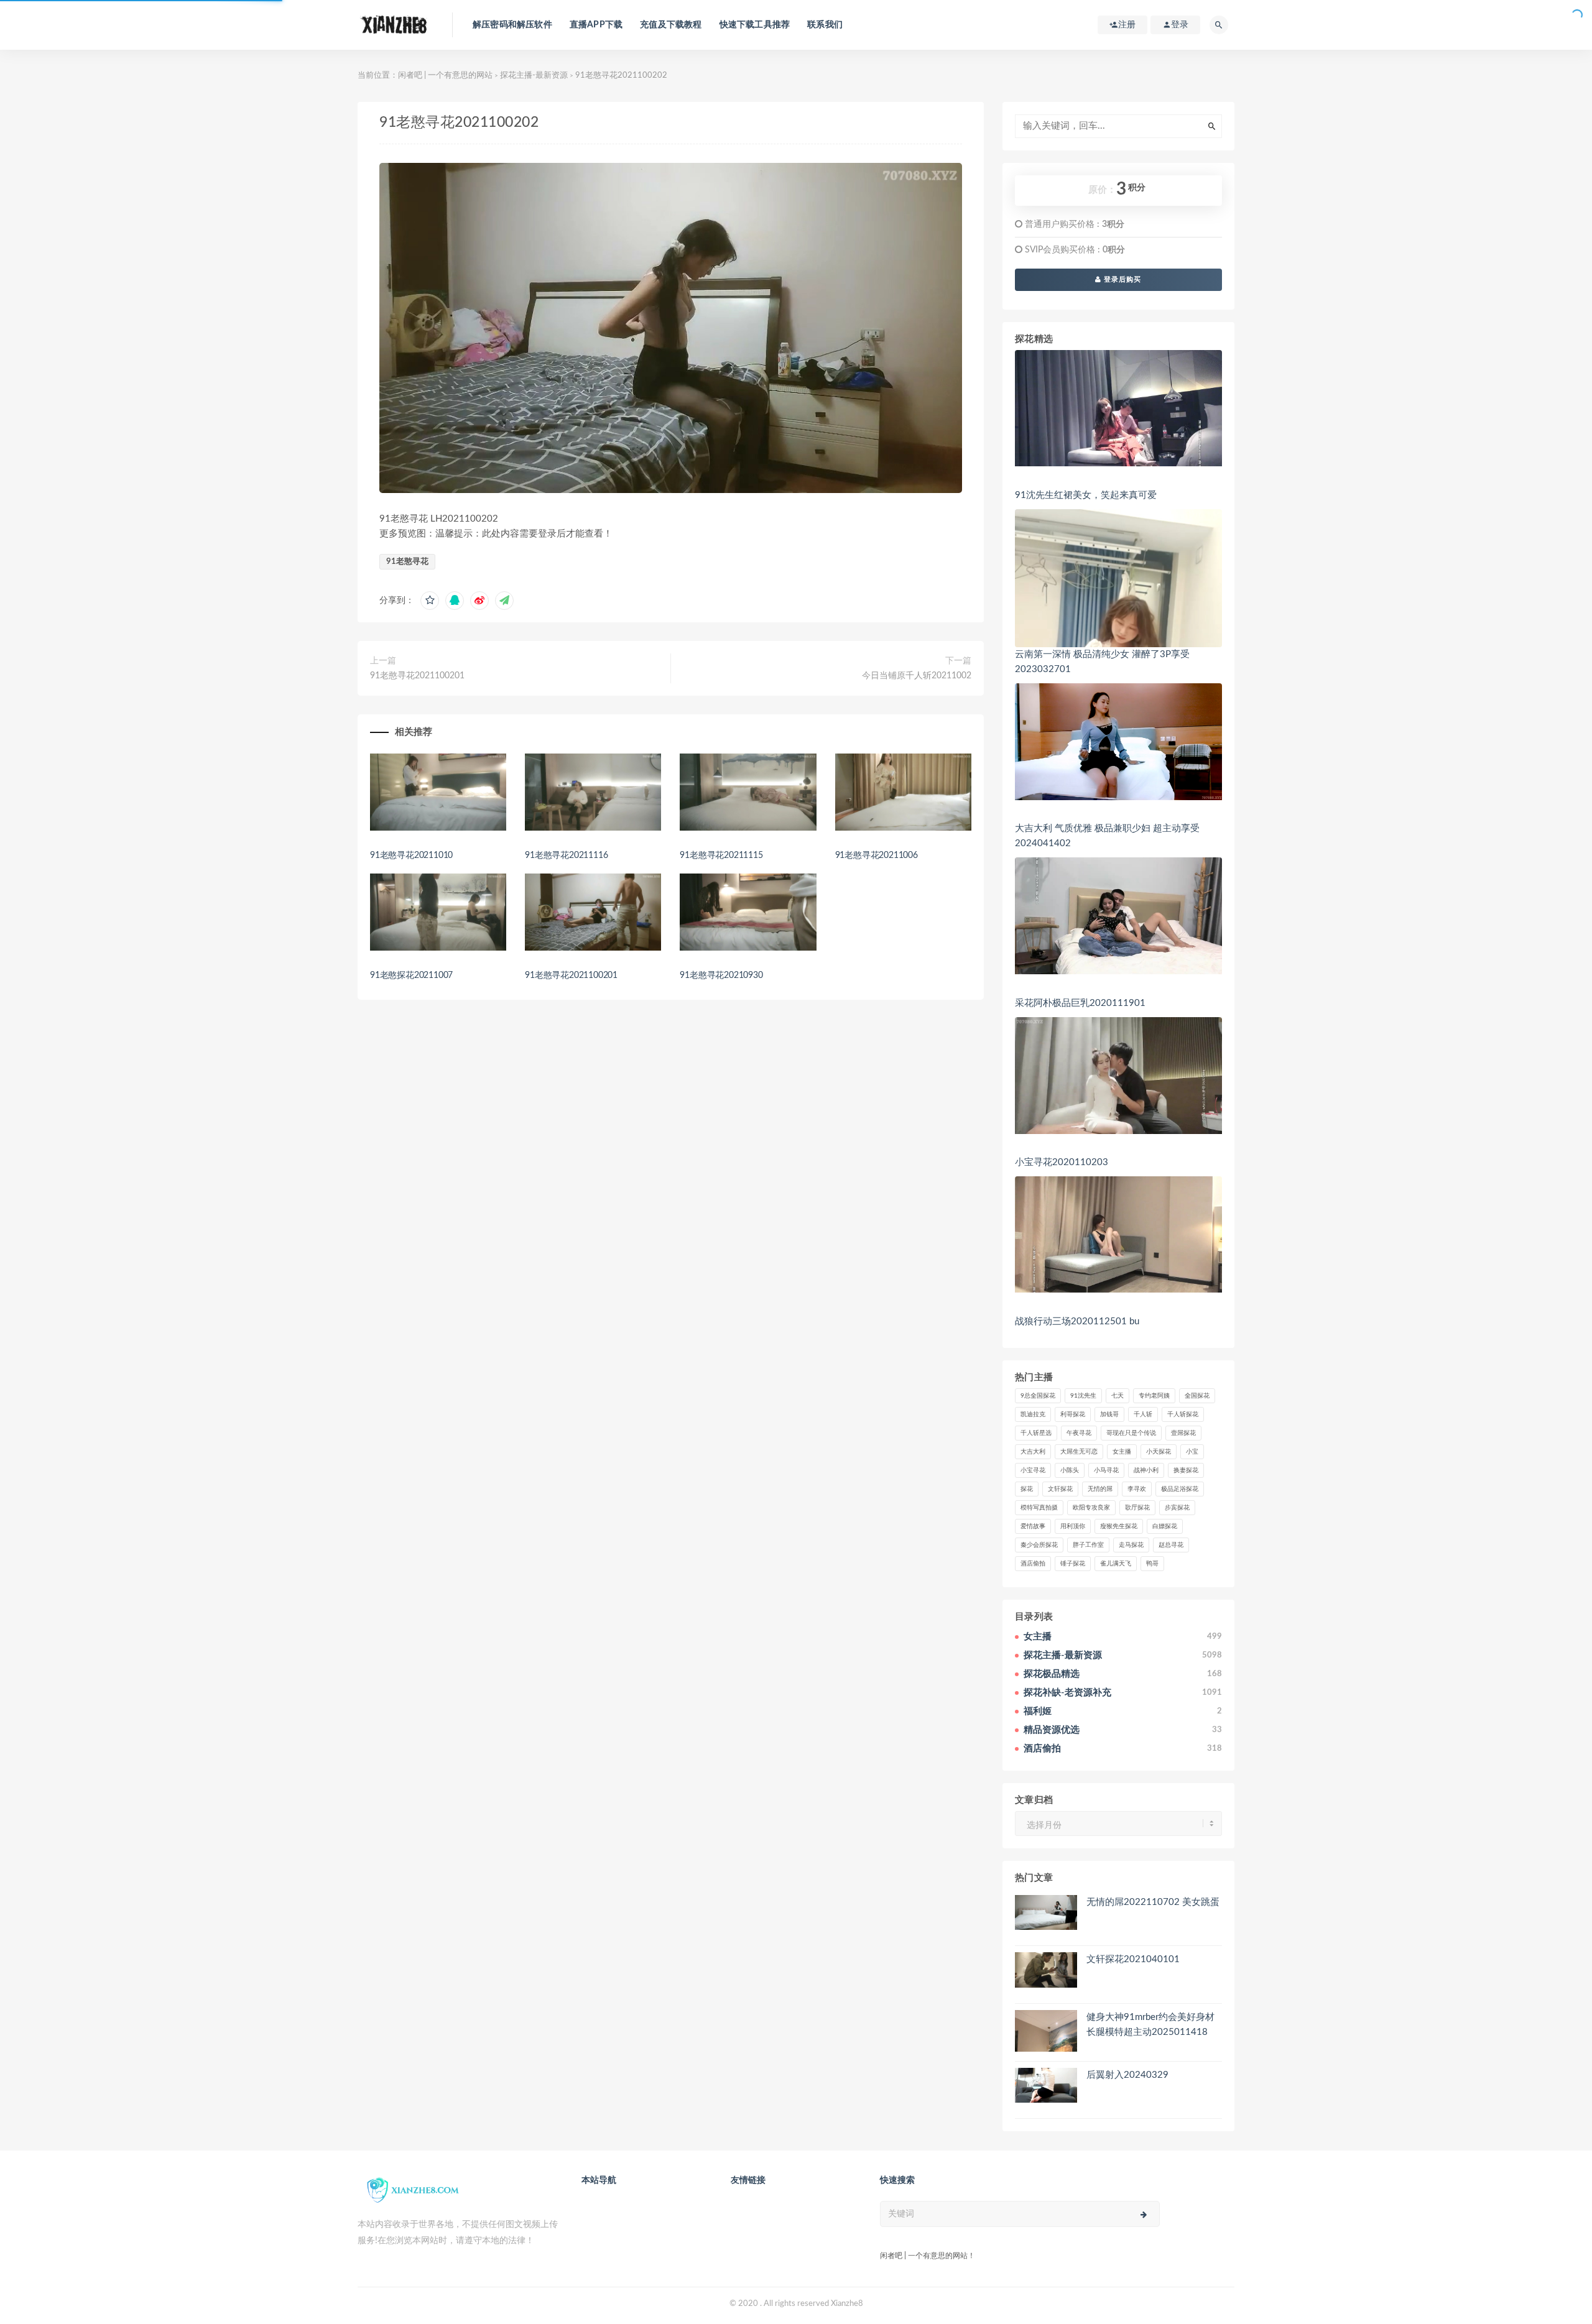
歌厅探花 (1137, 1508)
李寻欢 (1137, 1489)
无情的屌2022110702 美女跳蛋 (1153, 1902)
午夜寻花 (1079, 1433)
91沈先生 (1083, 1396)
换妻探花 (1186, 1470)
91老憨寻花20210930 (721, 975)
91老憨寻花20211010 (411, 855)
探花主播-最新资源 (534, 76)
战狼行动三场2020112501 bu (1077, 1321)
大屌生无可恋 (1079, 1452)
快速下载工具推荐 (755, 25)
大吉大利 (1033, 1452)
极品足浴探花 (1180, 1489)
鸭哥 (1152, 1564)
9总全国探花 (1038, 1396)
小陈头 (1070, 1470)
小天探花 (1159, 1452)
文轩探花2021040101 (1133, 1959)
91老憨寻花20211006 (877, 855)
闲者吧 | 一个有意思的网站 (445, 76)
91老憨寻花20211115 (721, 855)
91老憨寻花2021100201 (417, 676)
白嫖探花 (1165, 1526)
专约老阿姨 (1154, 1396)
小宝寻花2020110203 (1062, 1162)
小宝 (1192, 1452)
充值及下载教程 (671, 25)
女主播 (1122, 1452)
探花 (1027, 1489)
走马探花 (1131, 1545)
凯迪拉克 (1033, 1414)
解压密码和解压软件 (512, 25)
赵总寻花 (1171, 1545)
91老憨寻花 (407, 562)
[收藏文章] (430, 601)
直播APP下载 (596, 25)
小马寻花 (1106, 1470)
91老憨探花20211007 (411, 975)
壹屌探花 (1183, 1433)
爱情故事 (1033, 1526)
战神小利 (1146, 1470)
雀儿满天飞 (1116, 1564)
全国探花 (1197, 1396)
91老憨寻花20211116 (566, 855)
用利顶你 (1073, 1526)
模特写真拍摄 (1039, 1508)
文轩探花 (1060, 1489)
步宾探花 (1177, 1508)
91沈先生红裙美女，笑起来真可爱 (1086, 495)
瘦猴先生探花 (1119, 1526)
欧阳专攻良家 (1091, 1508)
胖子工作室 (1088, 1545)
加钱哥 (1109, 1414)
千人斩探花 (1183, 1414)
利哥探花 (1073, 1414)
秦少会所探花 (1039, 1545)
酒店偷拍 (1033, 1564)
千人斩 (1143, 1414)
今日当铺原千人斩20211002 (917, 676)
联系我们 (825, 25)
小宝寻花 (1033, 1470)
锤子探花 (1073, 1564)
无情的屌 (1100, 1489)
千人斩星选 (1036, 1433)
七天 (1118, 1396)
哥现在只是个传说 (1131, 1433)
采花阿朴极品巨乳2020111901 (1080, 1003)
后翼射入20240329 (1127, 2075)
